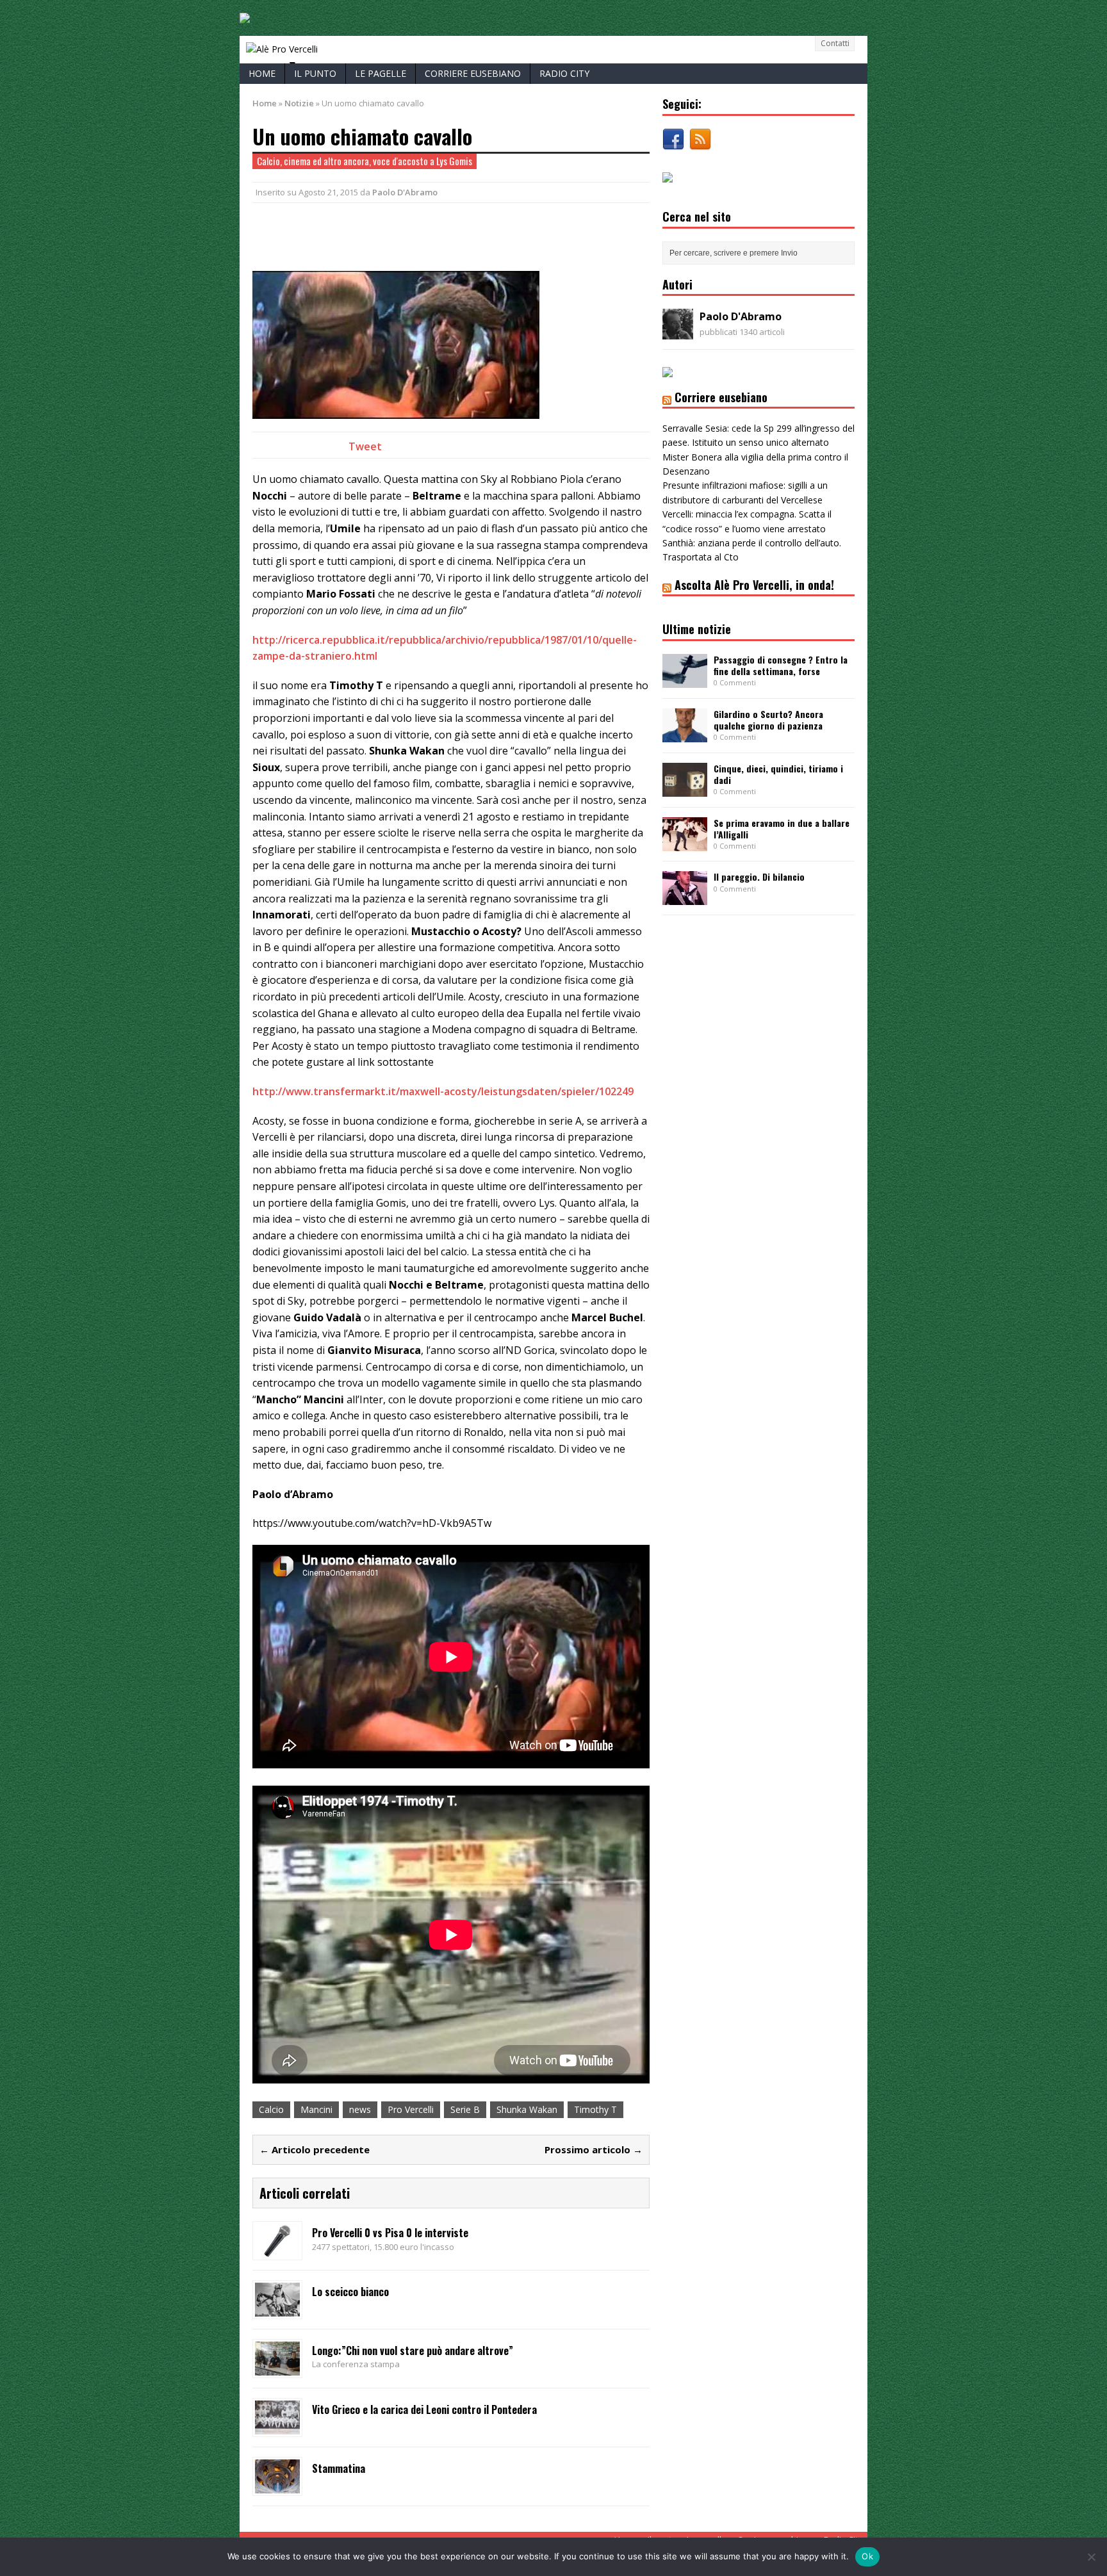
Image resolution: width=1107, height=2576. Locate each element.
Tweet (365, 446)
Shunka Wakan (527, 2109)
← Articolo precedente (315, 2149)
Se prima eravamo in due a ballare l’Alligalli (782, 828)
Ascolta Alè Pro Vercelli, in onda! (754, 585)
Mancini (316, 2109)
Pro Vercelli (411, 2109)
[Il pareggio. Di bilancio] (685, 898)
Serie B (465, 2109)
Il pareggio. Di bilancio (759, 876)
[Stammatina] (277, 2485)
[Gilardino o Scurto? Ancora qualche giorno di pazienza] (685, 734)
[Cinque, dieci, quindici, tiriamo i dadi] (685, 789)
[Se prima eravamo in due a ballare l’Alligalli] (685, 843)
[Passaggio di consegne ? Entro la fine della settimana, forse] (685, 680)
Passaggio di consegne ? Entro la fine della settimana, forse (781, 665)
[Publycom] (245, 16)
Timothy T (595, 2109)
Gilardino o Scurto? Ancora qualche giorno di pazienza (768, 720)
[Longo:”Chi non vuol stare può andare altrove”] (277, 2368)
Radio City (564, 73)
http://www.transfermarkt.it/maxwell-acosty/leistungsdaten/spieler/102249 (443, 1091)
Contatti (835, 43)
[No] (1091, 2557)
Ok (867, 2556)
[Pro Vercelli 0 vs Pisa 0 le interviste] (277, 2250)
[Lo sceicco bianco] (277, 2309)
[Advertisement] (402, 235)
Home (262, 73)
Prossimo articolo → (594, 2149)
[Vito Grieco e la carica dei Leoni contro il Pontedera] (277, 2426)
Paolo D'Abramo (405, 192)
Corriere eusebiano (473, 73)
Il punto (315, 73)
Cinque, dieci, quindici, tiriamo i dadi (778, 774)
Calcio (271, 2109)
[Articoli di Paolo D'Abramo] (678, 332)
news (360, 2109)
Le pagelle (381, 73)
